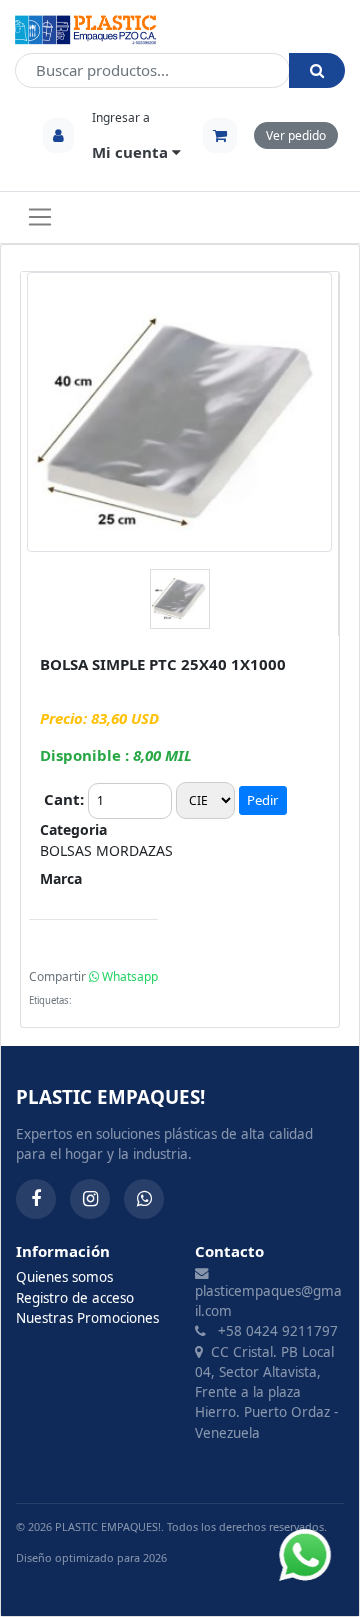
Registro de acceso (75, 1298)
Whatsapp (128, 976)
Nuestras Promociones (87, 1318)
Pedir (262, 800)
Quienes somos (64, 1277)
